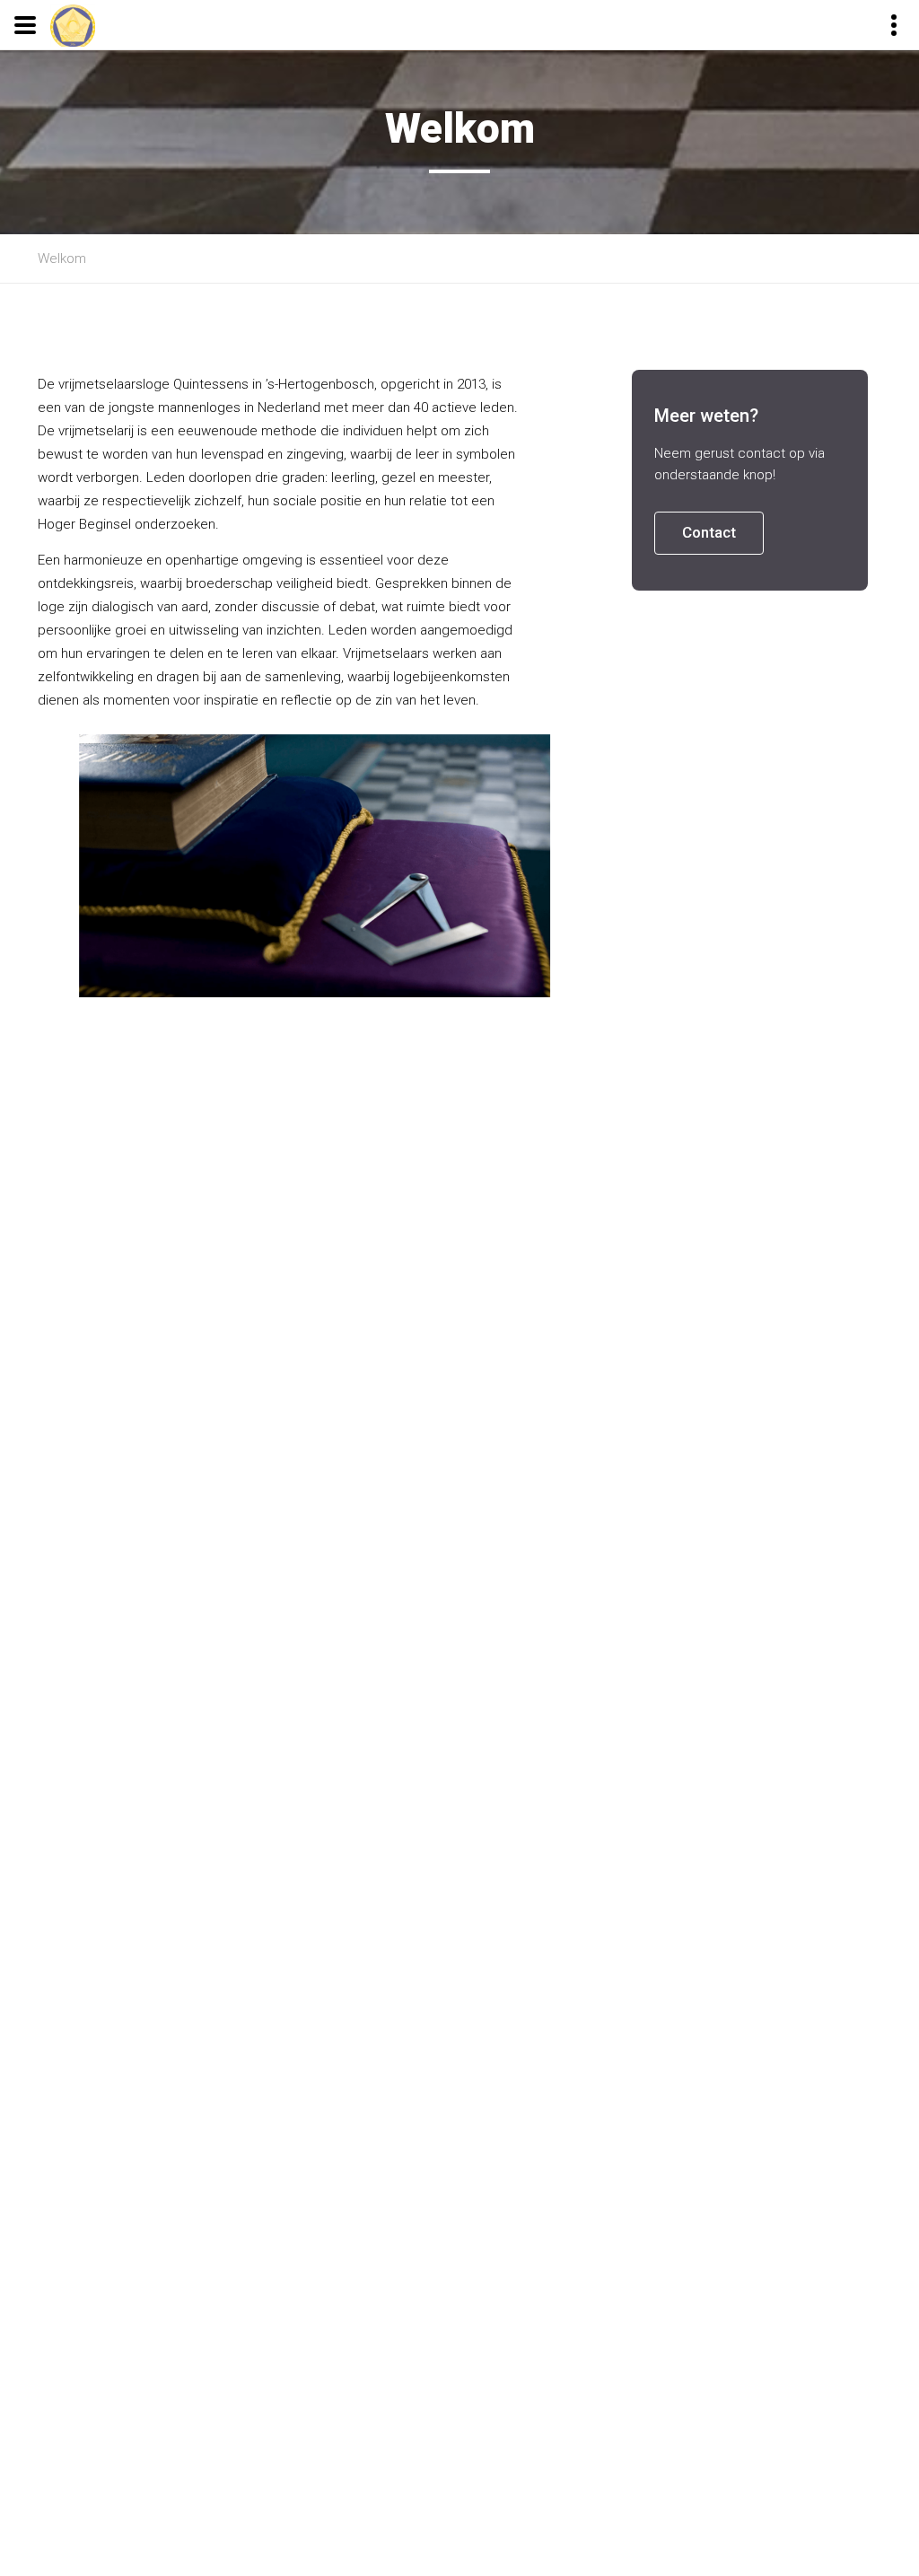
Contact (709, 532)
